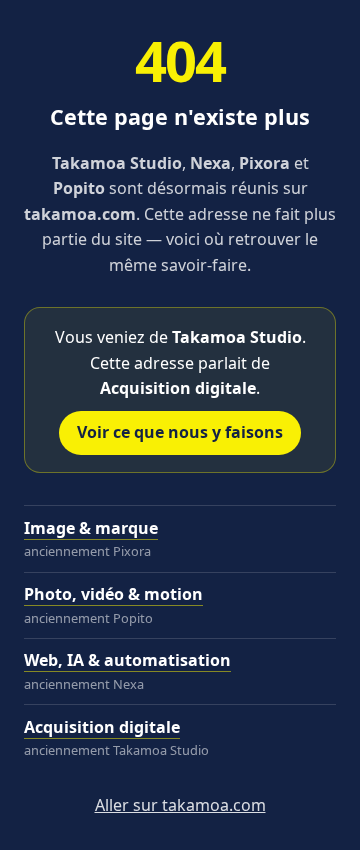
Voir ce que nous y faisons (180, 432)
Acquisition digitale (102, 727)
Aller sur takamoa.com (180, 805)
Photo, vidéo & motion (113, 594)
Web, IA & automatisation (127, 660)
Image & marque (91, 528)
